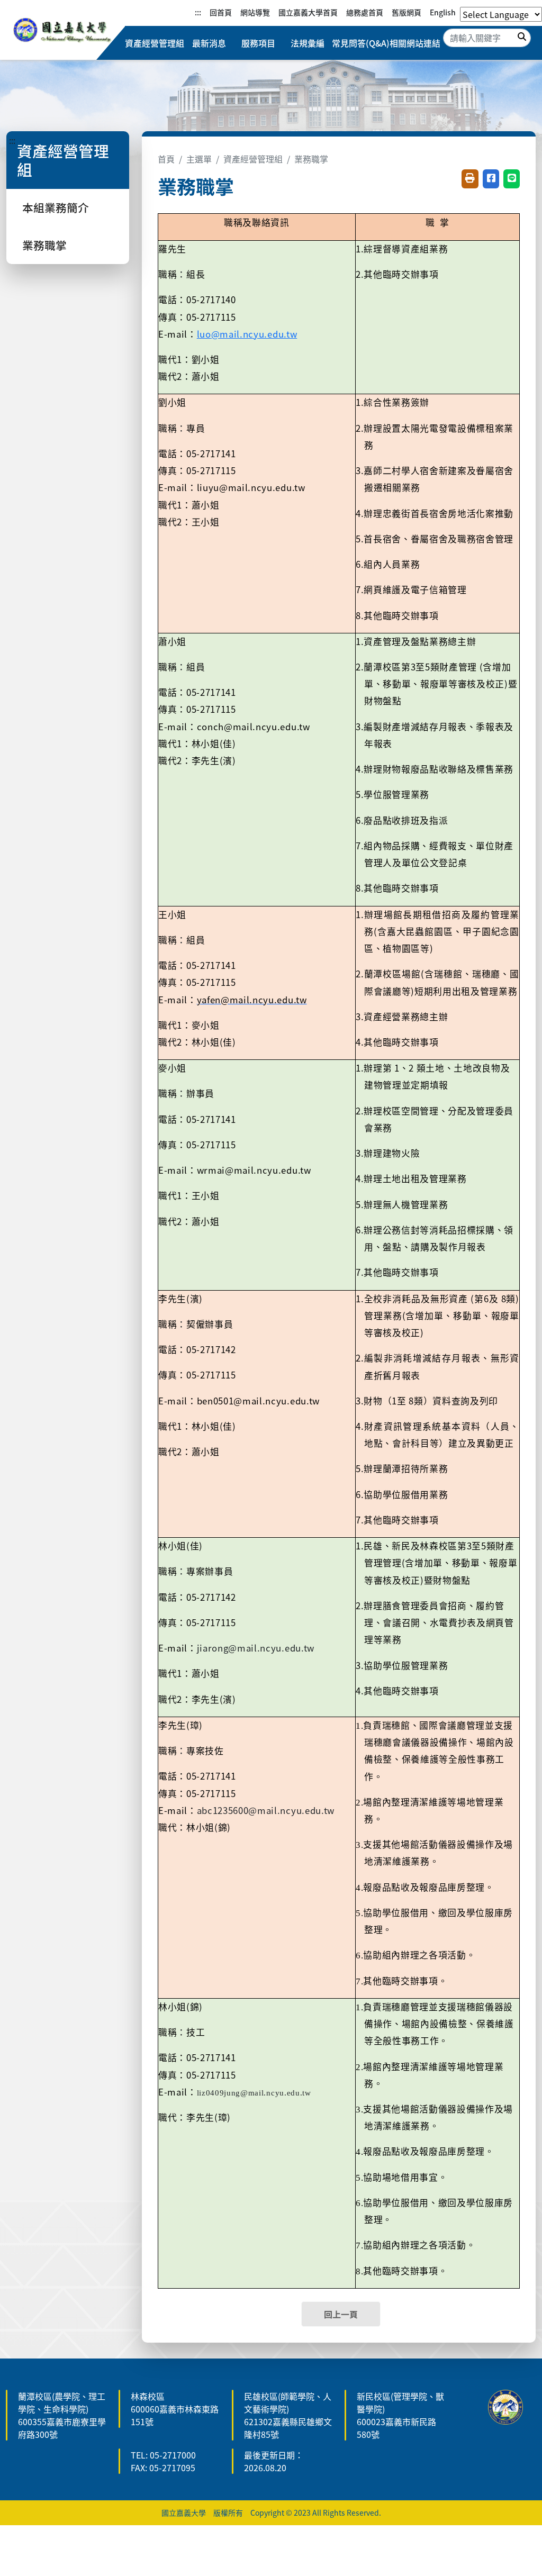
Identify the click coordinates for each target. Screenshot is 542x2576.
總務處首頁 (365, 12)
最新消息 (209, 43)
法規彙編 (308, 43)
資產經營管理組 (155, 43)
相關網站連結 (415, 43)
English (443, 12)
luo (247, 334)
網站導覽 (255, 12)
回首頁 (221, 12)
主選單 (199, 159)
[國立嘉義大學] (62, 31)
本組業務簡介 (56, 207)
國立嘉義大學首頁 (308, 12)
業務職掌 (44, 245)
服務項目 (258, 43)
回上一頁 (341, 2314)
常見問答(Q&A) (361, 43)
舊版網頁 (406, 12)
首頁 (166, 159)
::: (198, 12)
